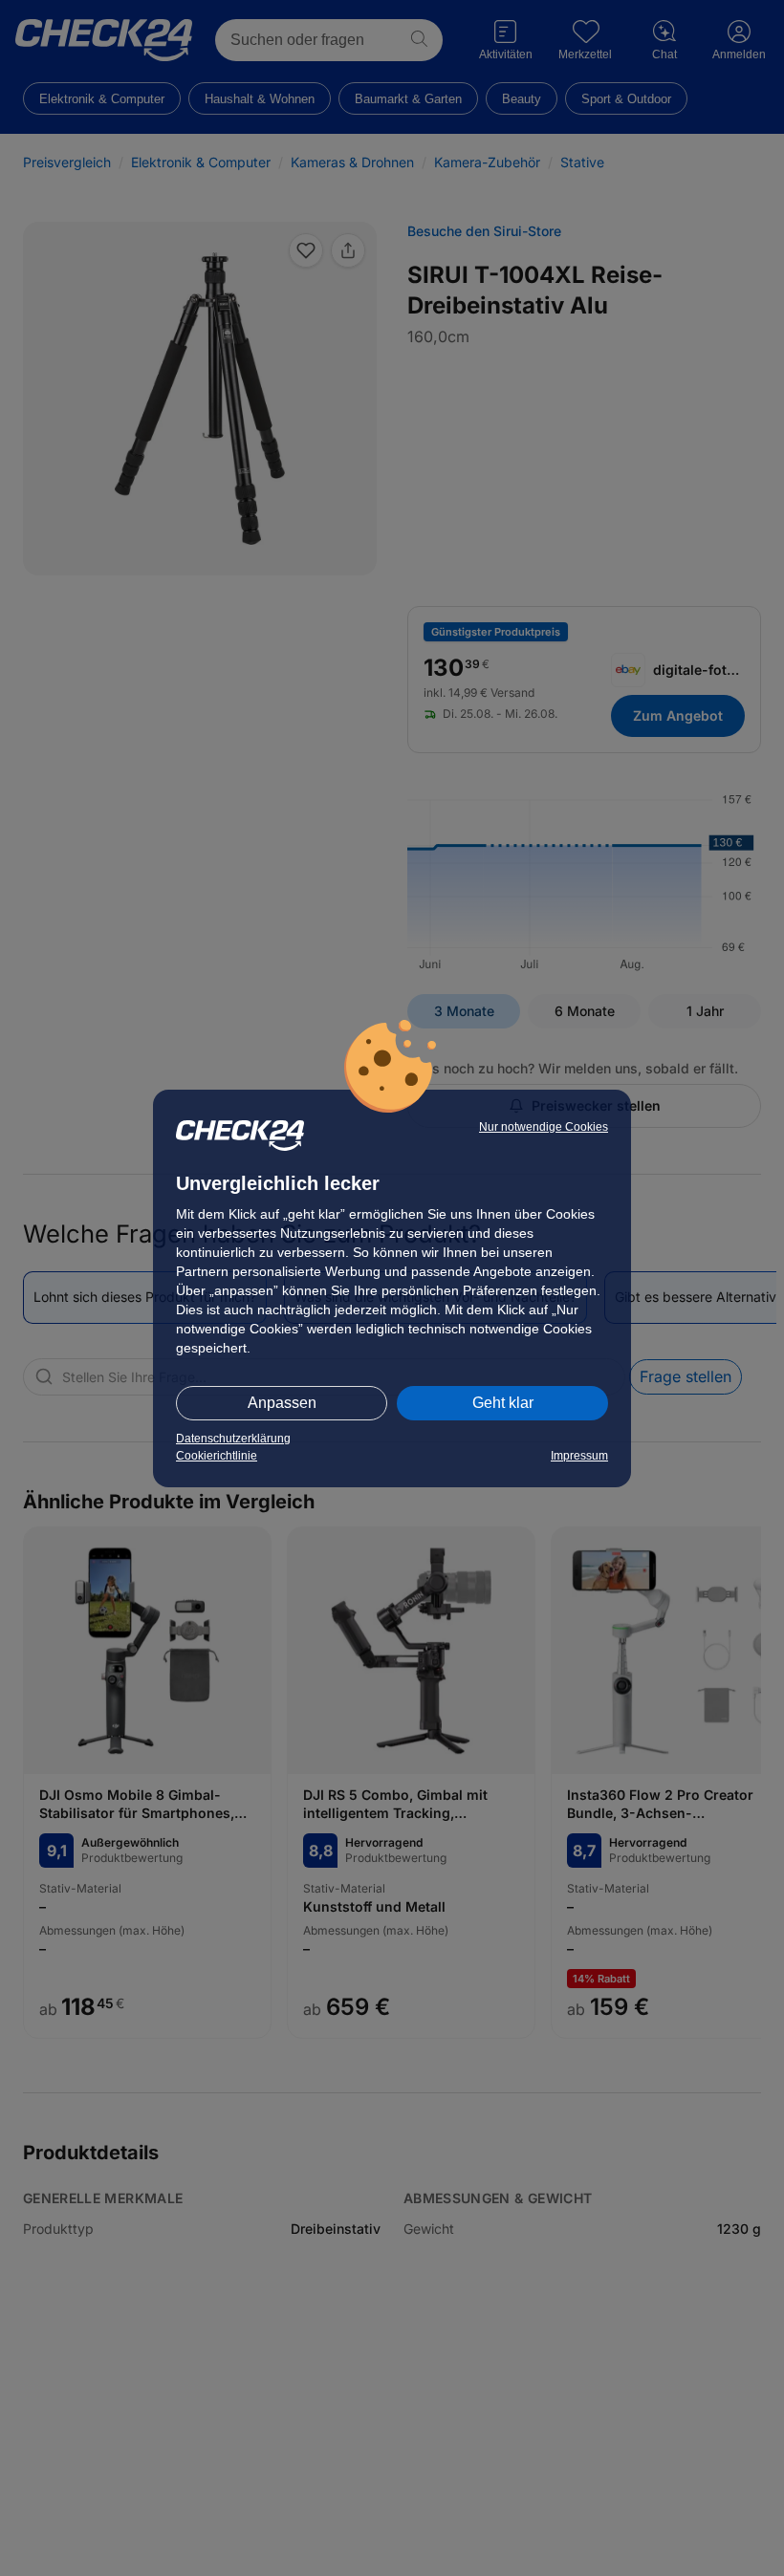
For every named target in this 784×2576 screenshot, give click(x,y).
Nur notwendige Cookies (544, 1127)
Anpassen (282, 1403)
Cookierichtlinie (217, 1456)
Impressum (579, 1456)
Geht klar (503, 1403)
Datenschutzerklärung (233, 1439)
